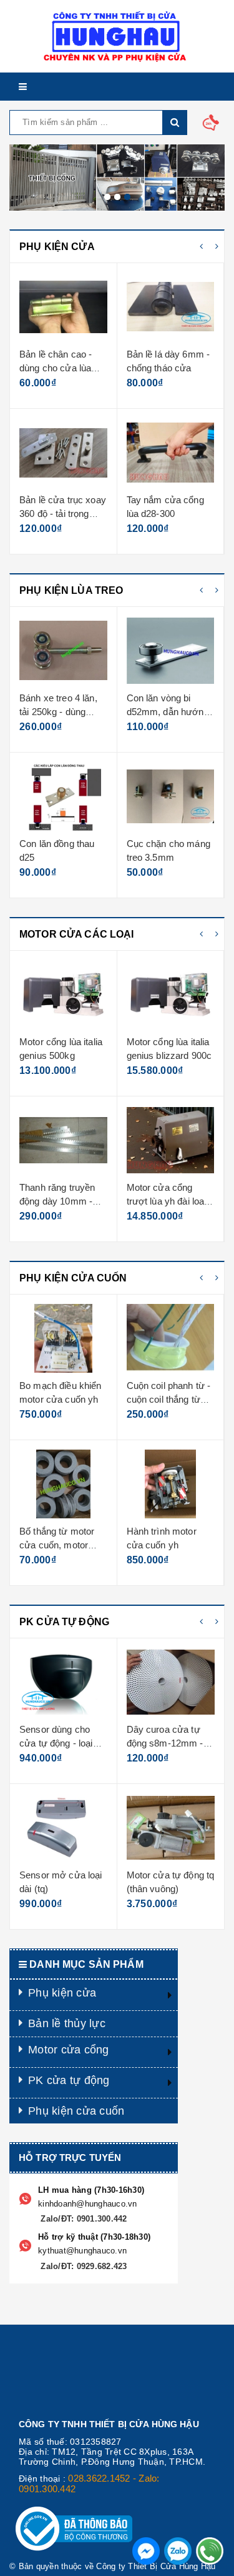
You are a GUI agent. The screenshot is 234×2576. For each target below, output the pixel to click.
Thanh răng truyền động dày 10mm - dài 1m (57, 1201)
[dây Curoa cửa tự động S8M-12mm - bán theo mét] (171, 1682)
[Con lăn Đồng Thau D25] (63, 796)
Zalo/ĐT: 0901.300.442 (83, 2219)
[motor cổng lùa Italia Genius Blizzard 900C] (171, 995)
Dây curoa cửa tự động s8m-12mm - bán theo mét (165, 1743)
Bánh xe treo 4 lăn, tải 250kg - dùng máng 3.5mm (58, 711)
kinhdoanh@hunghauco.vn (88, 2204)
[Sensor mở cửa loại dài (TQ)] (63, 1828)
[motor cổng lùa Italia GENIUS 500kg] (63, 995)
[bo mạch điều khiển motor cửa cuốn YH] (63, 1338)
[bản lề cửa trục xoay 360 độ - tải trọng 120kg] (63, 453)
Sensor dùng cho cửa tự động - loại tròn (56, 1743)
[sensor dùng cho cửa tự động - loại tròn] (63, 1682)
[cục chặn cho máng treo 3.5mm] (171, 796)
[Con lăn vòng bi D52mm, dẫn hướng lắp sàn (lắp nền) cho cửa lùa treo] (171, 651)
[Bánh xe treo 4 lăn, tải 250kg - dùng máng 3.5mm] (63, 651)
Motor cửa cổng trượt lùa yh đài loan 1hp (168, 1201)
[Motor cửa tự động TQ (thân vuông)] (171, 1828)
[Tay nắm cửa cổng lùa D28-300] (171, 453)
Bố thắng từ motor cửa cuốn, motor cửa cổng (57, 1545)
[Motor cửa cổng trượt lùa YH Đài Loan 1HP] (171, 1140)
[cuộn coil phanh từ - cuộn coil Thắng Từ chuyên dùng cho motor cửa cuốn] (171, 1338)
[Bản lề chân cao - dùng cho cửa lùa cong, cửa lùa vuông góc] (63, 307)
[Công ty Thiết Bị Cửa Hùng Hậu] (117, 36)
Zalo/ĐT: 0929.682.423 (83, 2266)
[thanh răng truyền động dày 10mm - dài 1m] (63, 1140)
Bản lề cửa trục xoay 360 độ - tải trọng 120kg (63, 513)
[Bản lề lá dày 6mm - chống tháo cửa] (171, 307)
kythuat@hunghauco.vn (82, 2251)
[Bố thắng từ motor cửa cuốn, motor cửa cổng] (63, 1484)
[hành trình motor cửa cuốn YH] (171, 1484)
